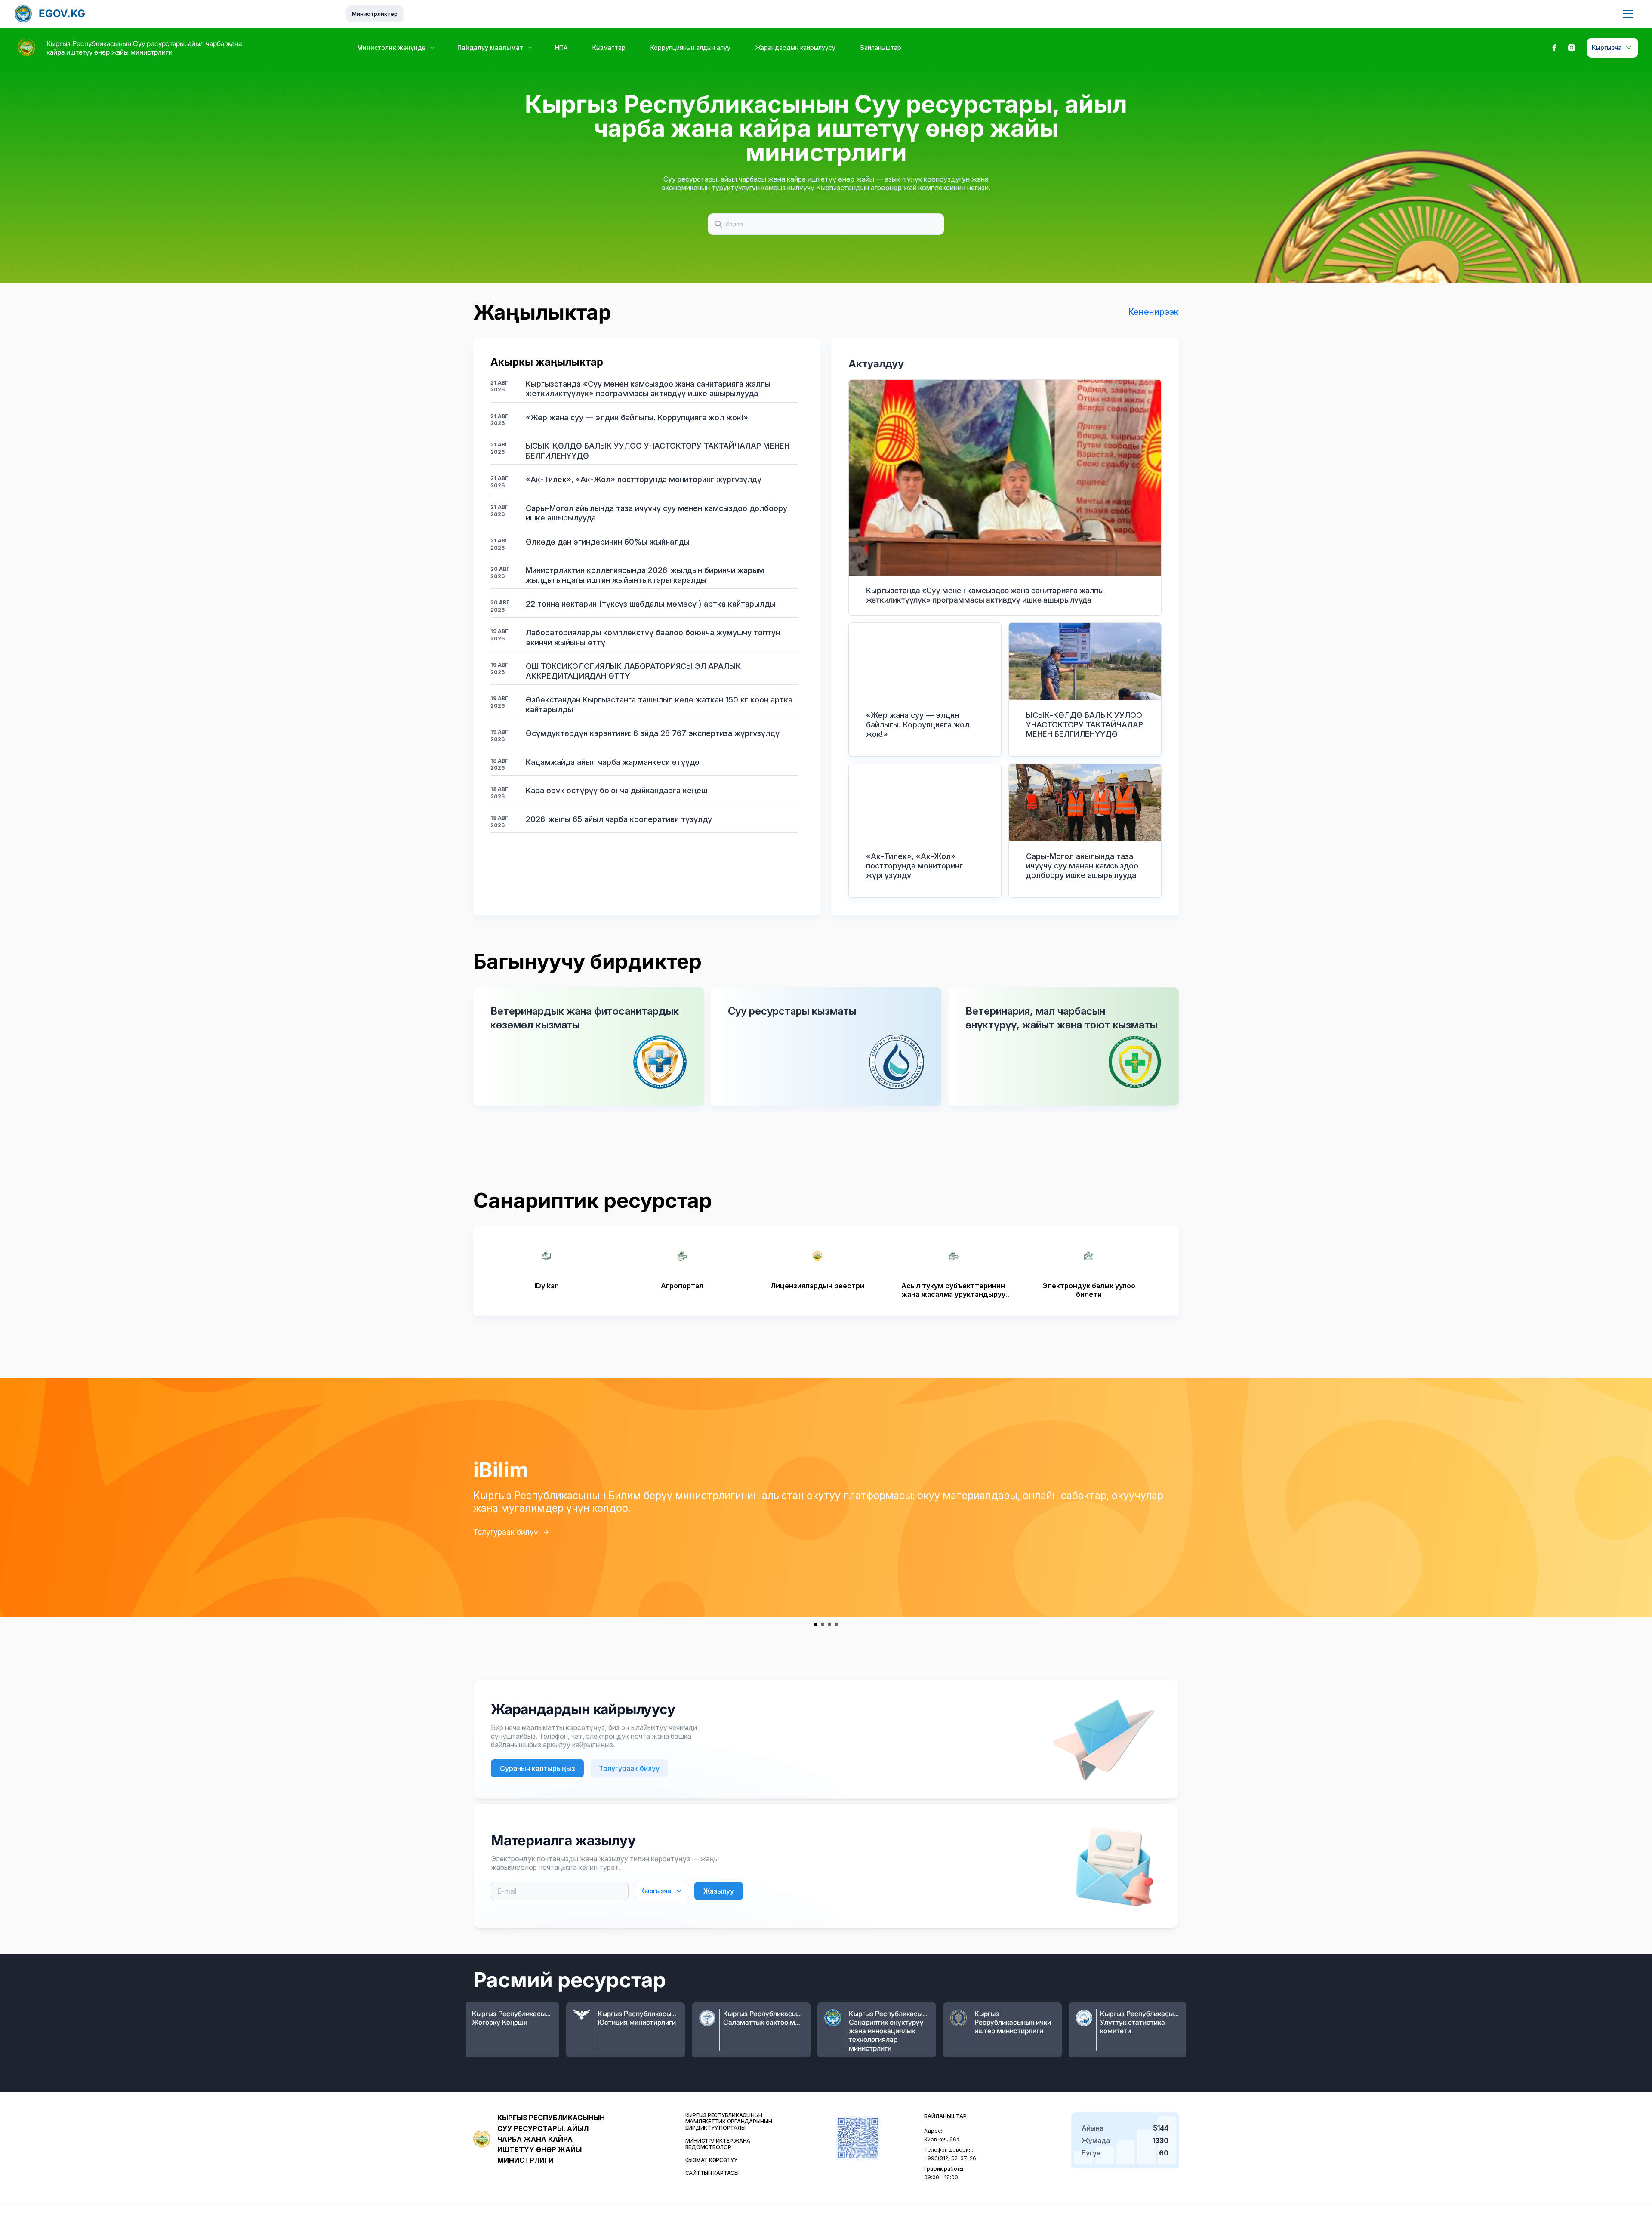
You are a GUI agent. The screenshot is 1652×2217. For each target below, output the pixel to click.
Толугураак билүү (506, 1532)
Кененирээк (1153, 312)
